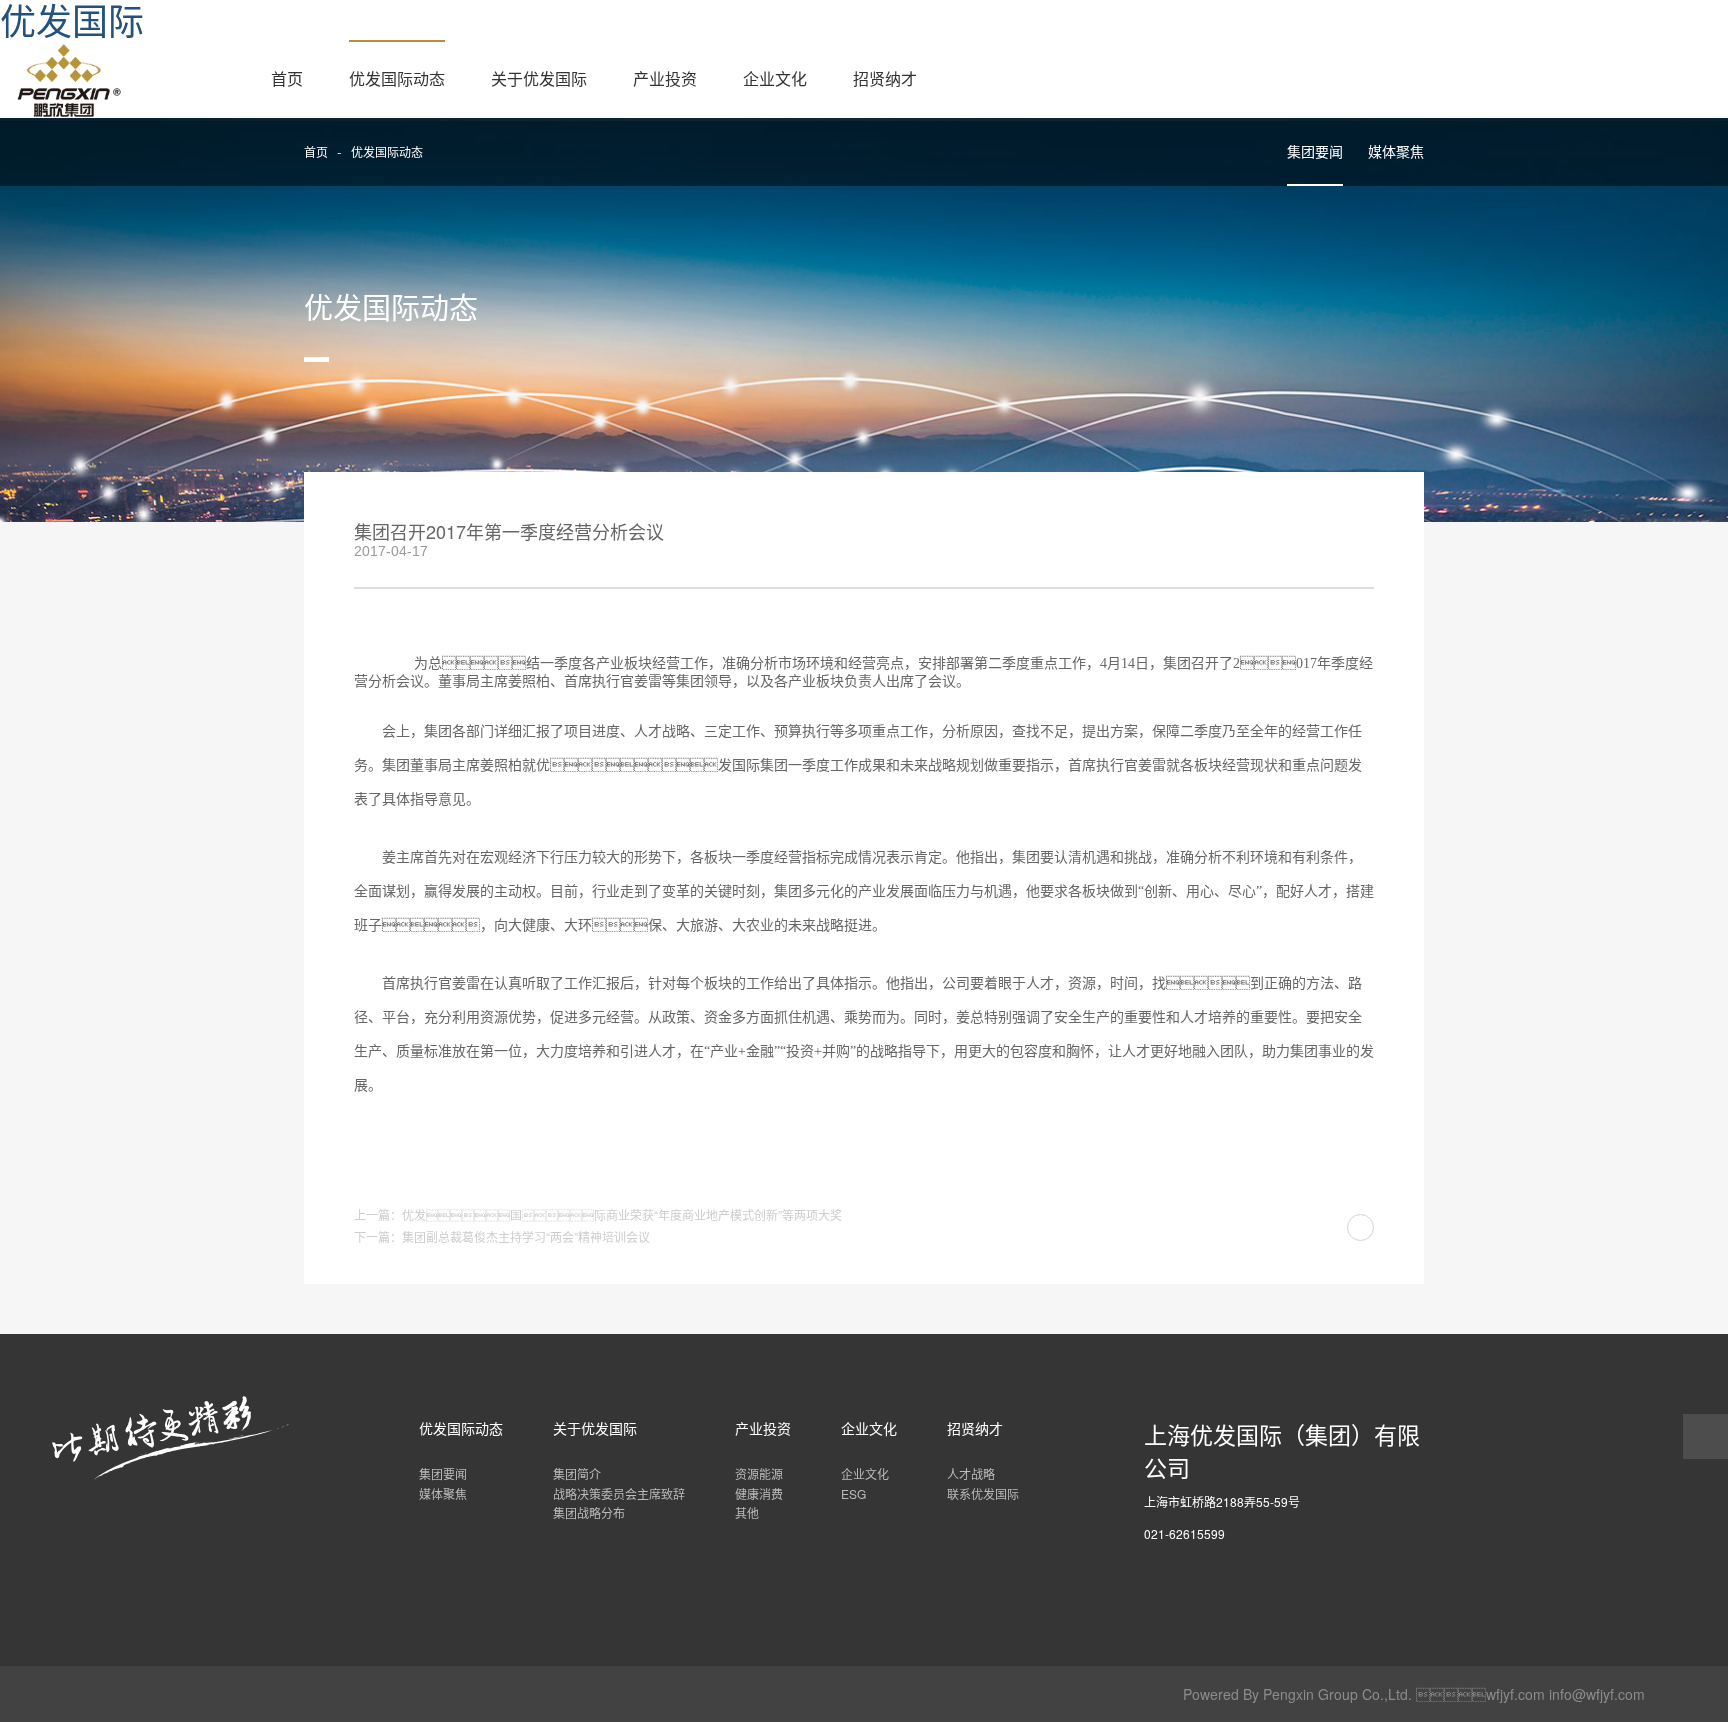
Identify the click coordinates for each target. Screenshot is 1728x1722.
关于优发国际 (539, 78)
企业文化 (775, 78)
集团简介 (577, 1473)
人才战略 (971, 1473)
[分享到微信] (1297, 541)
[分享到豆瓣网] (1363, 541)
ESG (853, 1493)
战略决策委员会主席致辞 (619, 1493)
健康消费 (759, 1493)
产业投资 (665, 78)
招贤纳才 (885, 78)
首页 (287, 78)
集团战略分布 (589, 1512)
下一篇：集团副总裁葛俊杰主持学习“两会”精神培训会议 (502, 1236)
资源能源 (759, 1473)
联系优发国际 (983, 1493)
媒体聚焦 (1396, 151)
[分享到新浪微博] (1264, 541)
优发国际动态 (397, 78)
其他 (747, 1512)
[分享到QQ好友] (1330, 541)
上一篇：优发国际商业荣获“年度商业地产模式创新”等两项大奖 (598, 1214)
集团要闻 (1315, 151)
